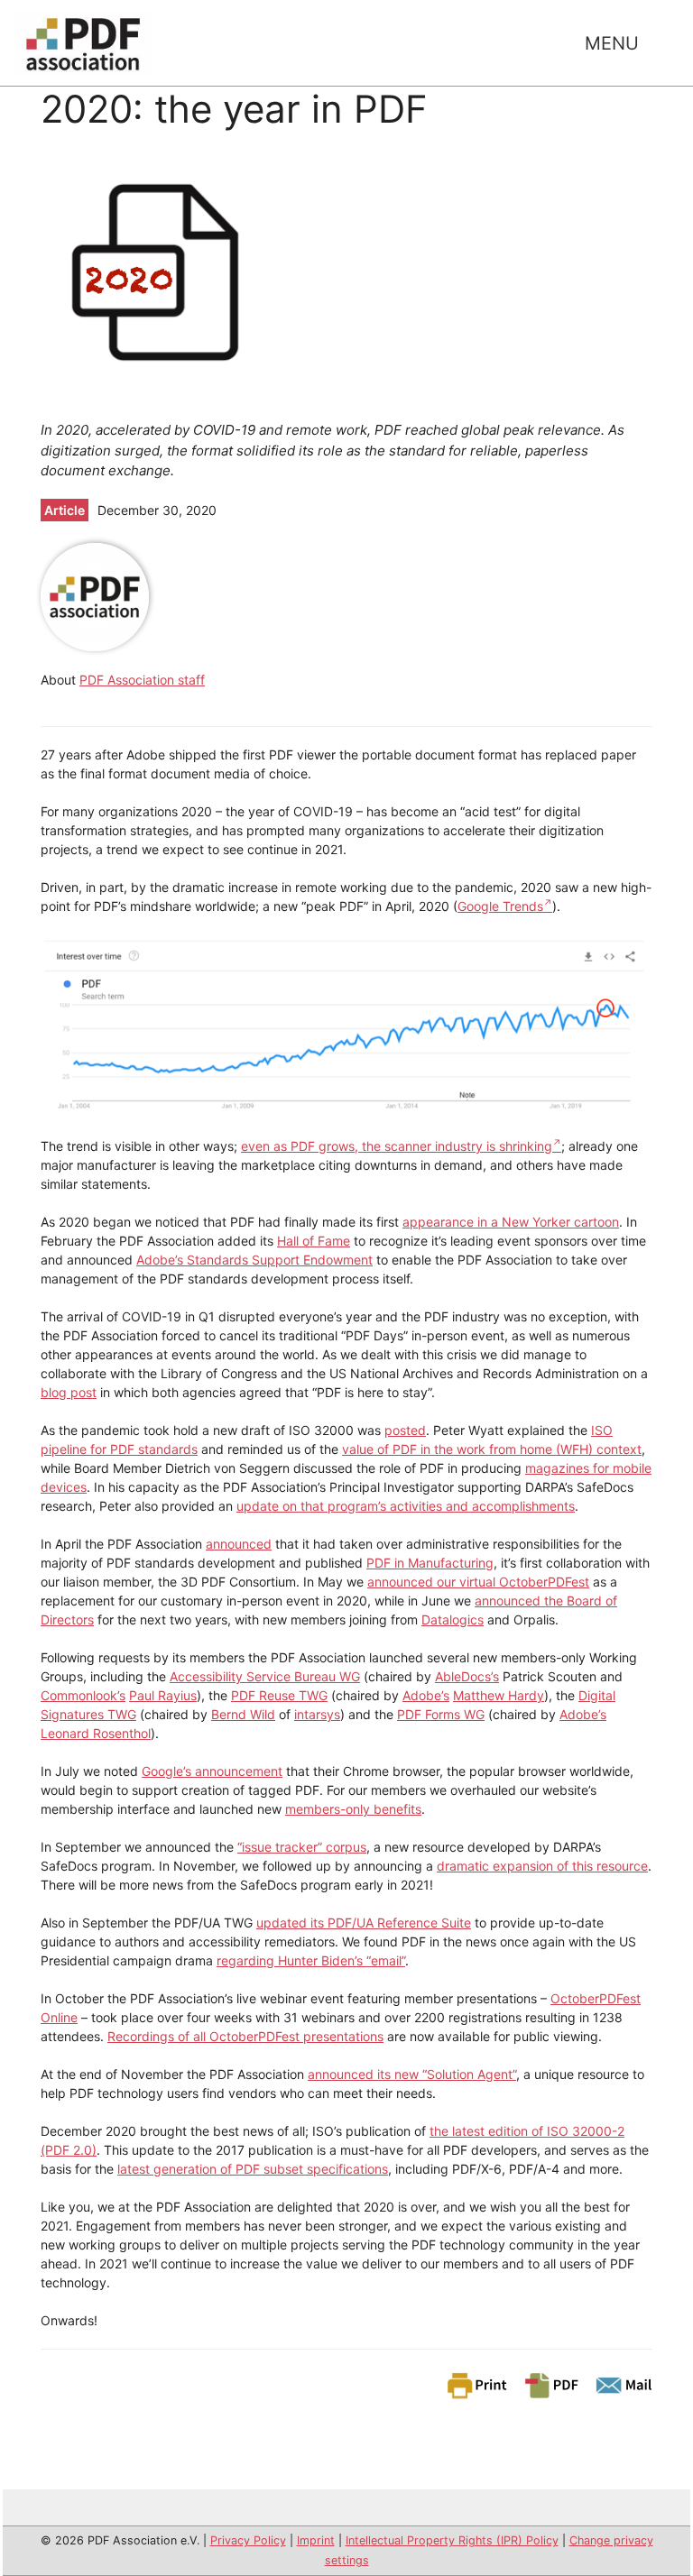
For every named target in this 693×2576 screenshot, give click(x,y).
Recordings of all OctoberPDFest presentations (245, 2036)
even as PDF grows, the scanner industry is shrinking (397, 1146)
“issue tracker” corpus (302, 1847)
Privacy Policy (248, 2540)
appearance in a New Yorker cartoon (511, 1222)
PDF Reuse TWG (279, 1695)
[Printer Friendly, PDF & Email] (549, 2384)
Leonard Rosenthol (96, 1733)
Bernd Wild (243, 1714)
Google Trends (500, 906)
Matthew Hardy (499, 1695)
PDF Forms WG (441, 1714)
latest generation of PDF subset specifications (253, 2169)
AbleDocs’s (467, 1676)
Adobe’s (426, 1695)
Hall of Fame (314, 1241)
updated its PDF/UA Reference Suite (364, 1923)
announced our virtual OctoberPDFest (478, 1582)
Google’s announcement (212, 1771)
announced (239, 1544)
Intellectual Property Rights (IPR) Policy (452, 2540)
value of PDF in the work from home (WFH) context (492, 1449)
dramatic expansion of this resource (542, 1866)
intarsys (317, 1714)
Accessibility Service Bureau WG (265, 1676)
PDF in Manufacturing (430, 1563)
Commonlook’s (83, 1695)
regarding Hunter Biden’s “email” (311, 1960)
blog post (69, 1392)
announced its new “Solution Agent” (412, 2074)
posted (405, 1430)
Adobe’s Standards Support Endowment (254, 1260)
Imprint (316, 2540)
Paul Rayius (163, 1695)
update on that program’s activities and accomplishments (406, 1506)
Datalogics (453, 1619)
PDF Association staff (142, 680)
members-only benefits (353, 1809)
